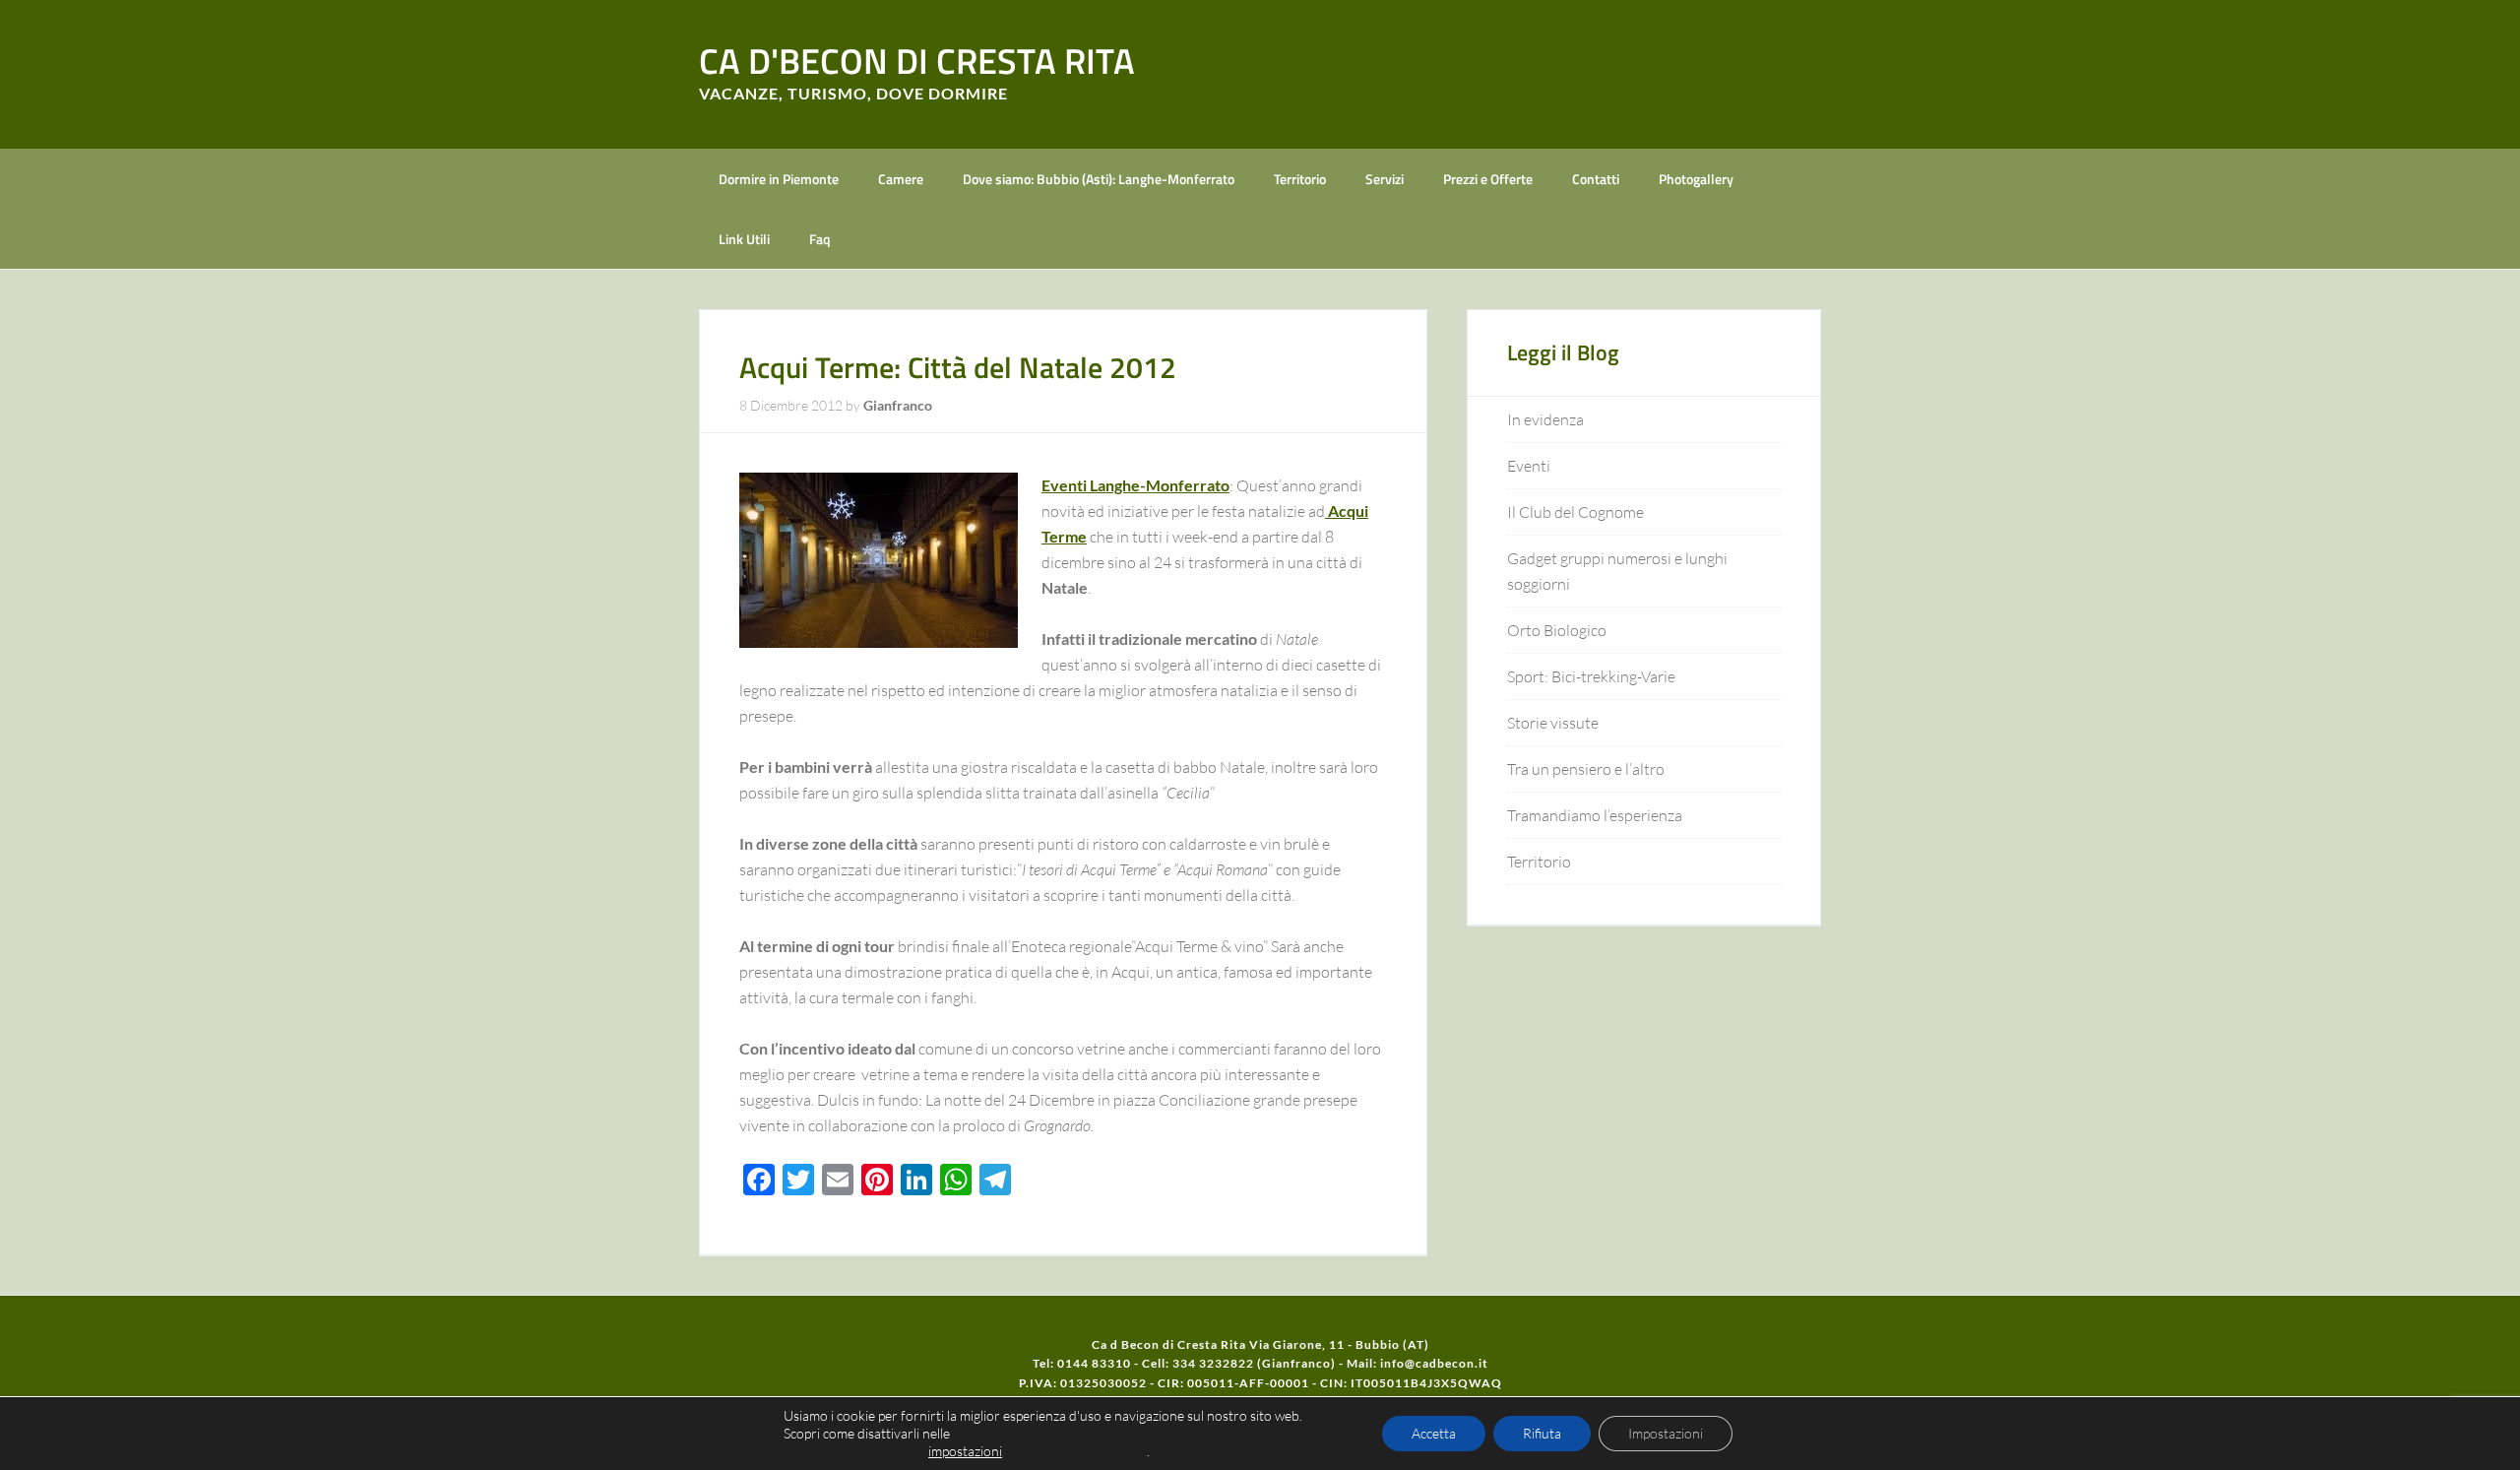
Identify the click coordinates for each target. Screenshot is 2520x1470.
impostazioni (965, 1451)
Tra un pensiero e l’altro (1586, 769)
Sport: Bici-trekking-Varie (1591, 676)
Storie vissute (1553, 723)
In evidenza (1545, 419)
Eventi (1529, 466)
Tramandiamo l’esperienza (1595, 815)
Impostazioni (1666, 1433)
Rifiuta (1542, 1433)
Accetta (1434, 1433)
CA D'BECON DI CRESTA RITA (917, 61)
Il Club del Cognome (1575, 512)
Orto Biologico (1557, 630)
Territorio (1539, 862)
